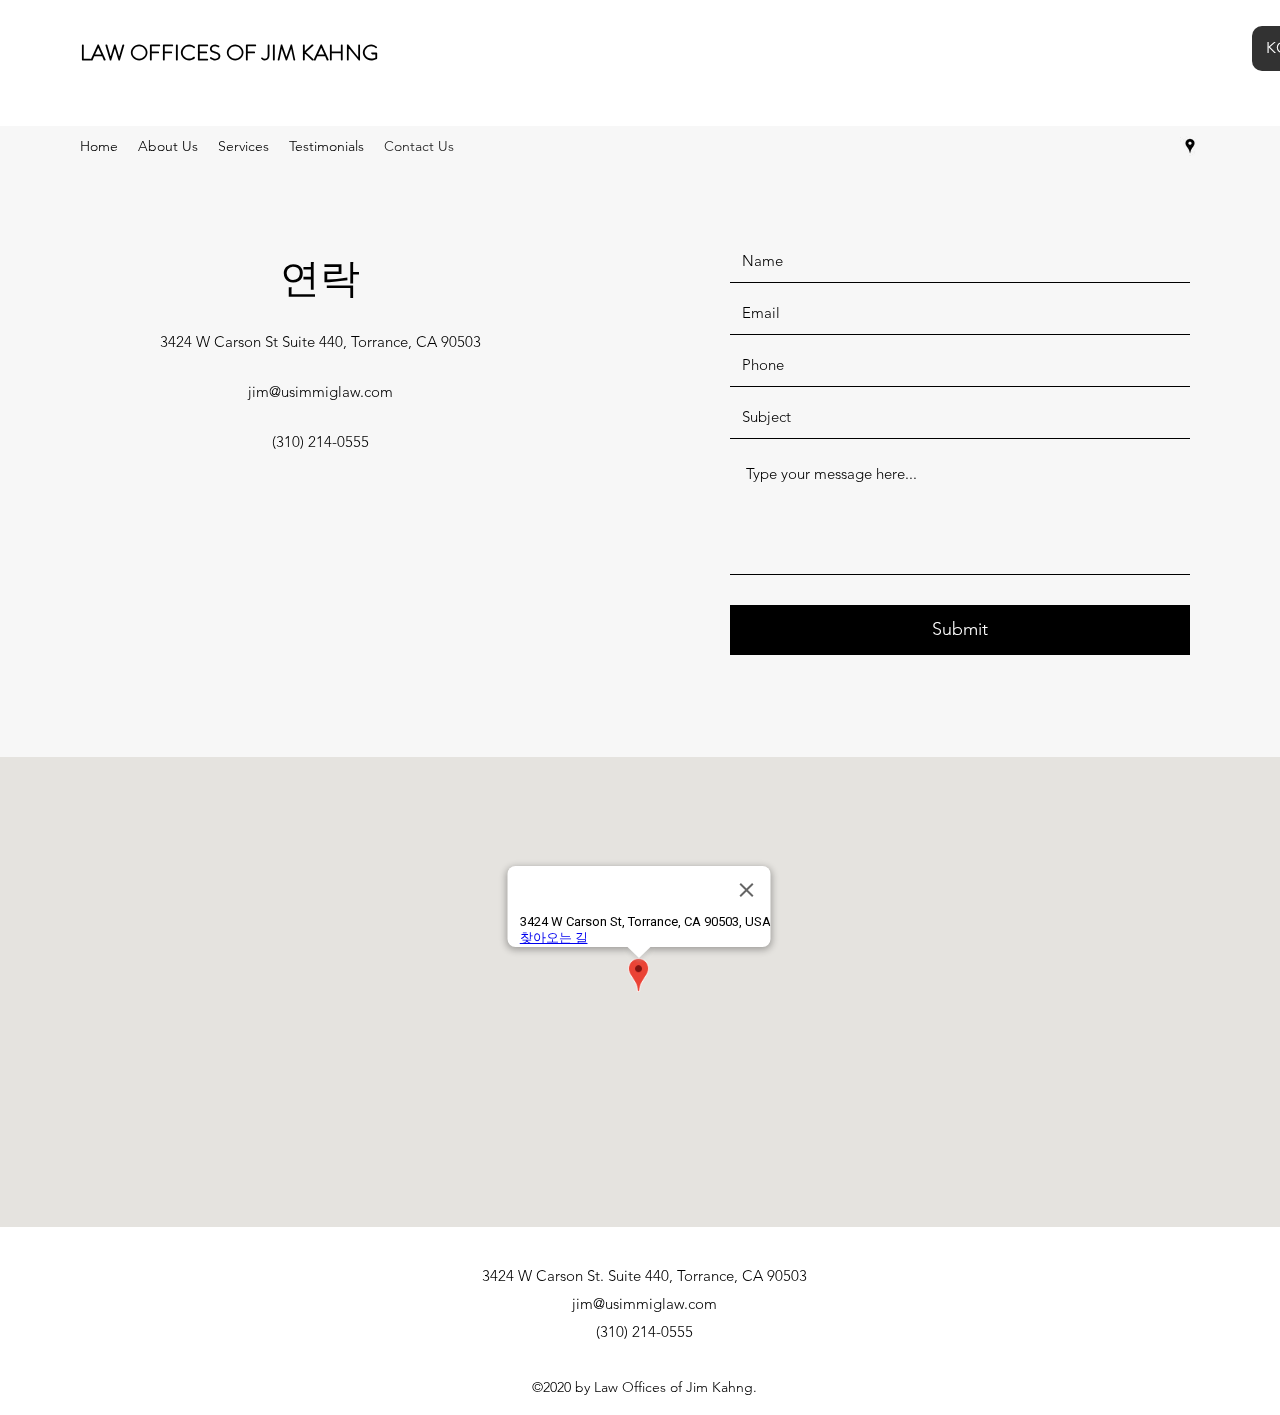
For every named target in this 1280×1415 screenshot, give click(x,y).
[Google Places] (1190, 146)
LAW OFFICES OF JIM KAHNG (229, 52)
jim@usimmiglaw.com (320, 391)
